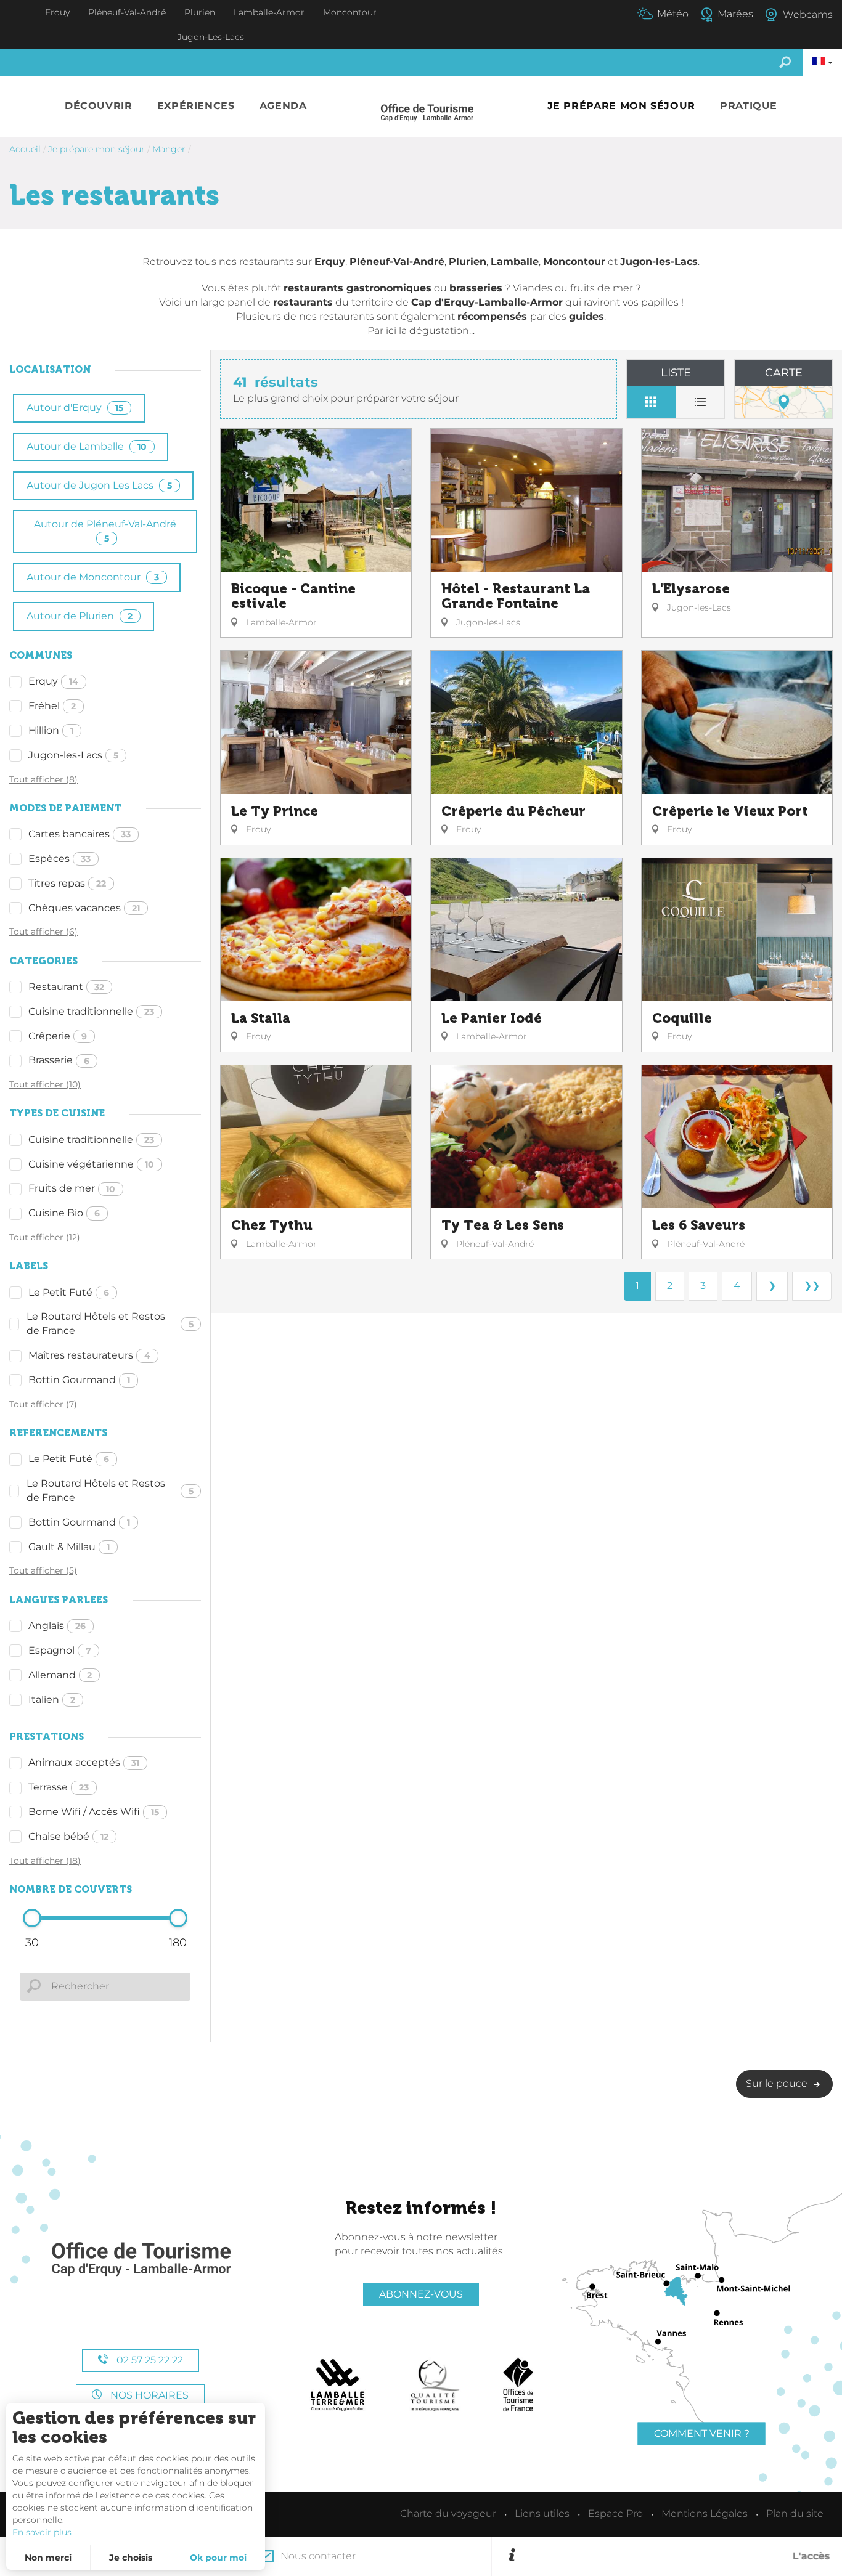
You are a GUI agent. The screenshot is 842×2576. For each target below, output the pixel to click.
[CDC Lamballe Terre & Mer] (338, 2385)
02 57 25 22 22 (149, 2360)
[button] (99, 106)
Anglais (57, 1626)
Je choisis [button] (131, 2558)
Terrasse (59, 1787)
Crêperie (58, 1036)
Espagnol (60, 1650)
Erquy (53, 681)
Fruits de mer (72, 1188)
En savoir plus (42, 2532)
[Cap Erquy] (141, 2260)
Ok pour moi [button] (218, 2558)
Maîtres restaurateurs (89, 1355)
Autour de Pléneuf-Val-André (105, 531)
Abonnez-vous (421, 2294)
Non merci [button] (48, 2558)
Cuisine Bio (64, 1213)
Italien (52, 1700)
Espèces (59, 859)
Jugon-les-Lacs (73, 755)
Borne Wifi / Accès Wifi (94, 1812)
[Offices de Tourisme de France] (518, 2385)
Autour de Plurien (80, 616)
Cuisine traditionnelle (91, 1011)
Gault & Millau (69, 1547)
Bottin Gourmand (79, 1380)
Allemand (60, 1675)
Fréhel (52, 706)
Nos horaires (148, 2395)
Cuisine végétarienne (91, 1164)
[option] (675, 2556)
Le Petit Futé (69, 1292)
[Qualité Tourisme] (435, 2385)
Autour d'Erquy (75, 408)
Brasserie (59, 1060)
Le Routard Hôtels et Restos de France (110, 1323)
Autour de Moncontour (93, 577)
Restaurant (66, 987)
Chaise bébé (68, 1836)
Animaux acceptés (84, 1762)
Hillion (51, 730)
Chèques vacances (84, 908)
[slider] (32, 1918)
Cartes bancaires (80, 834)
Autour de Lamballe (87, 446)
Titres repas (67, 883)
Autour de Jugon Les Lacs (99, 485)
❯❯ (812, 1286)
